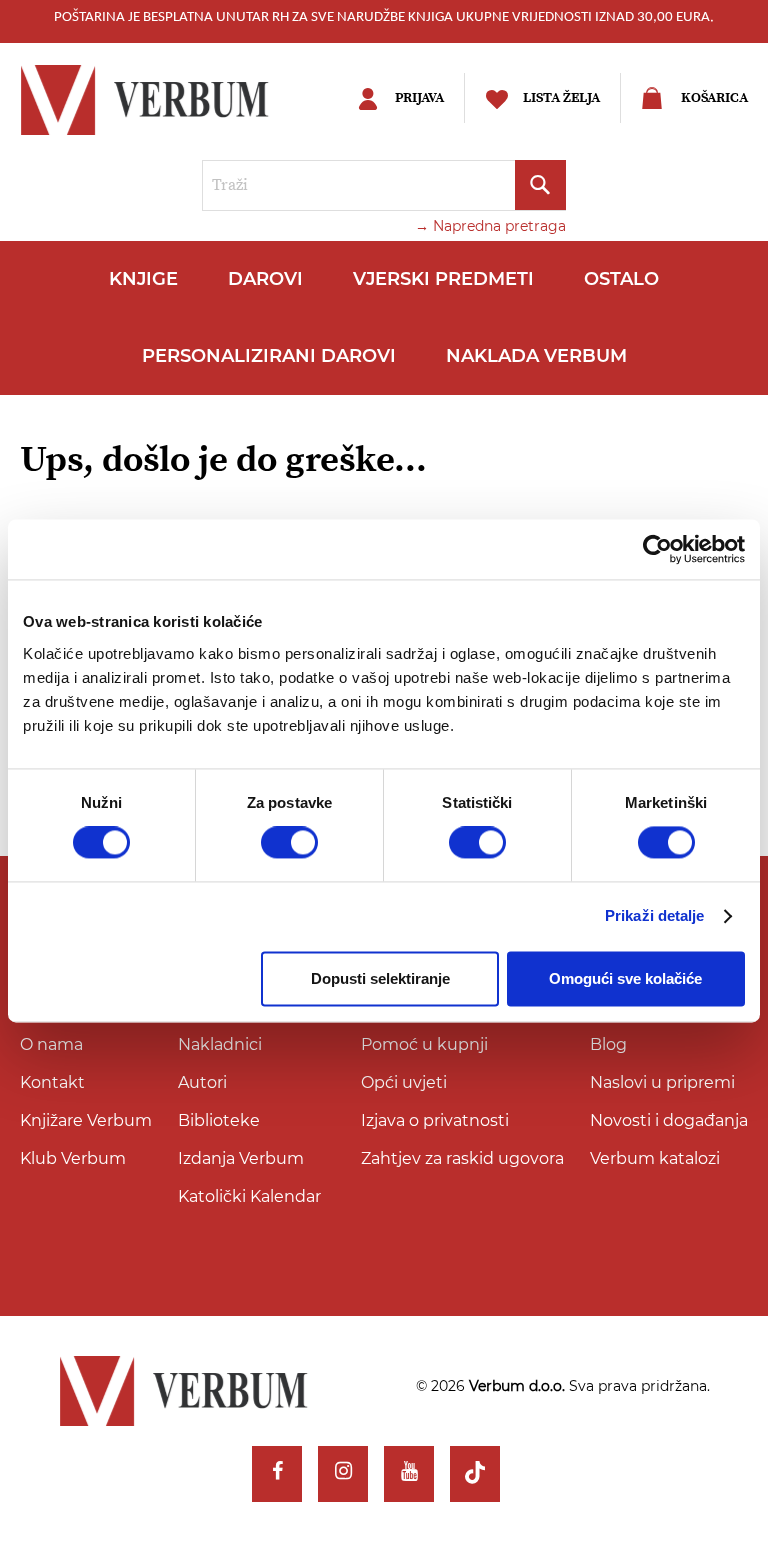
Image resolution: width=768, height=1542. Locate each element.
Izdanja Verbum (241, 1158)
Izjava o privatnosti (435, 1120)
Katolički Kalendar (249, 1196)
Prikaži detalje (655, 916)
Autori (202, 1082)
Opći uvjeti (404, 1082)
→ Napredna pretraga (490, 226)
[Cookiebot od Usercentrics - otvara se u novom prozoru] (657, 549)
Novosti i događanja (669, 1120)
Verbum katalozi (655, 1158)
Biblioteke (219, 1120)
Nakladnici (220, 1044)
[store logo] (165, 100)
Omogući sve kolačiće (625, 978)
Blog (608, 1044)
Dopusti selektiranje (380, 978)
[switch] (289, 843)
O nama (51, 1044)
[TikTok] (475, 1474)
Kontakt (52, 1082)
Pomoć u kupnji (424, 1044)
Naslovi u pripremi (662, 1082)
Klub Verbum (73, 1158)
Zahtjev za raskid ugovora (462, 1158)
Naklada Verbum (536, 356)
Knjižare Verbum (86, 1120)
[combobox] (384, 185)
